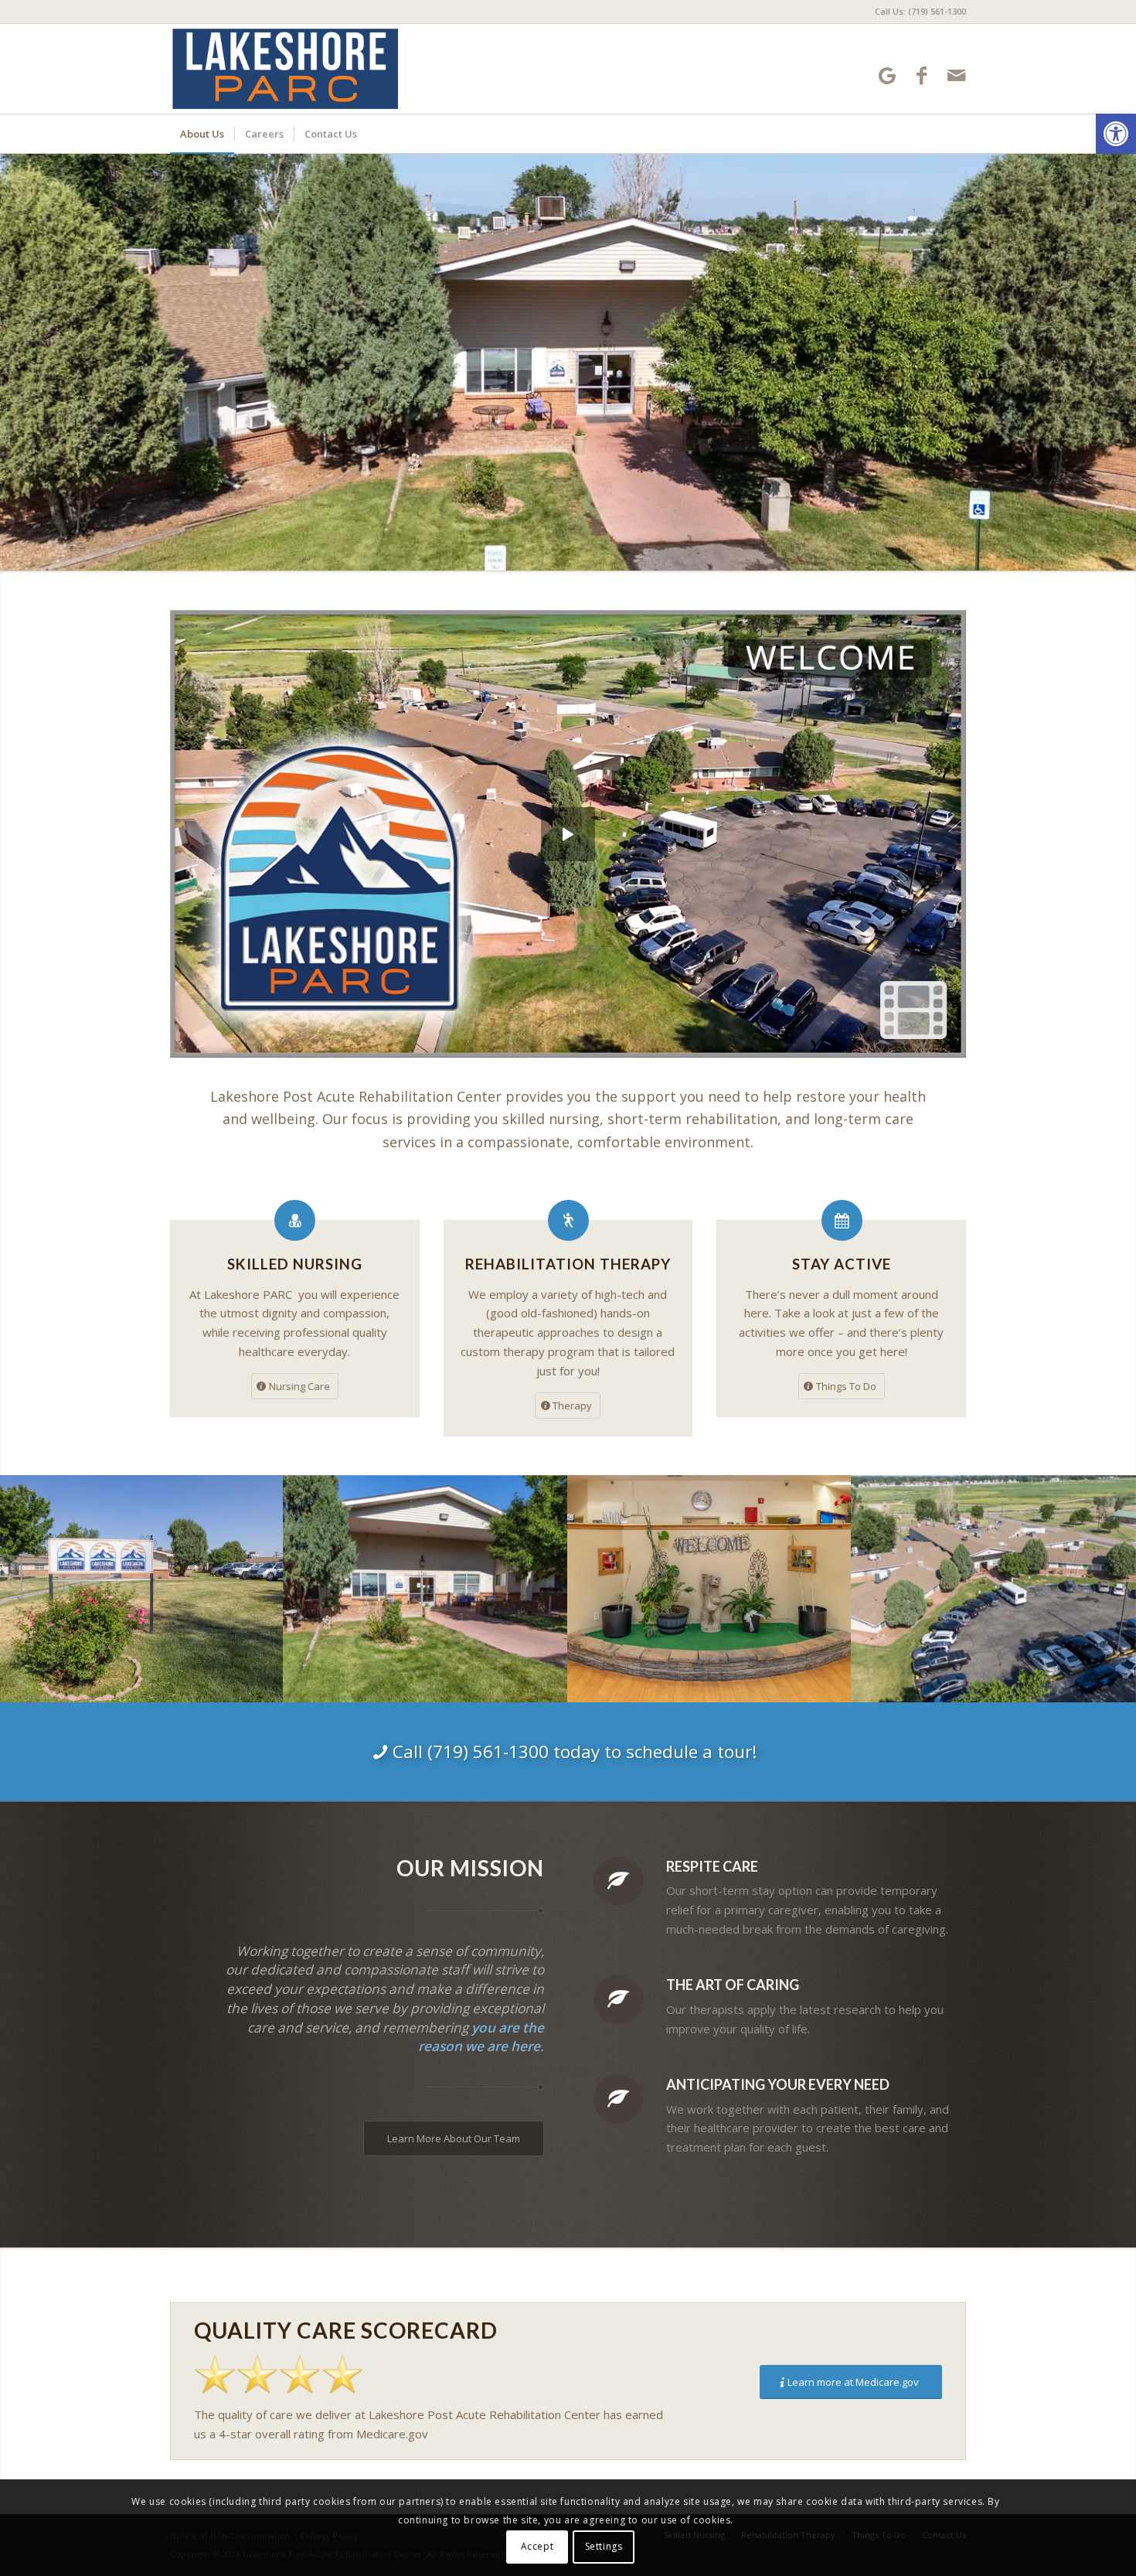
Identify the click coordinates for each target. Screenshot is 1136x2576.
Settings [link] (604, 2546)
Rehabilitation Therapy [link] (568, 1264)
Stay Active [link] (842, 1264)
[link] (1116, 134)
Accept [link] (537, 2546)
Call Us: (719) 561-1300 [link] (920, 11)
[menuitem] (917, 12)
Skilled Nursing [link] (295, 1264)
